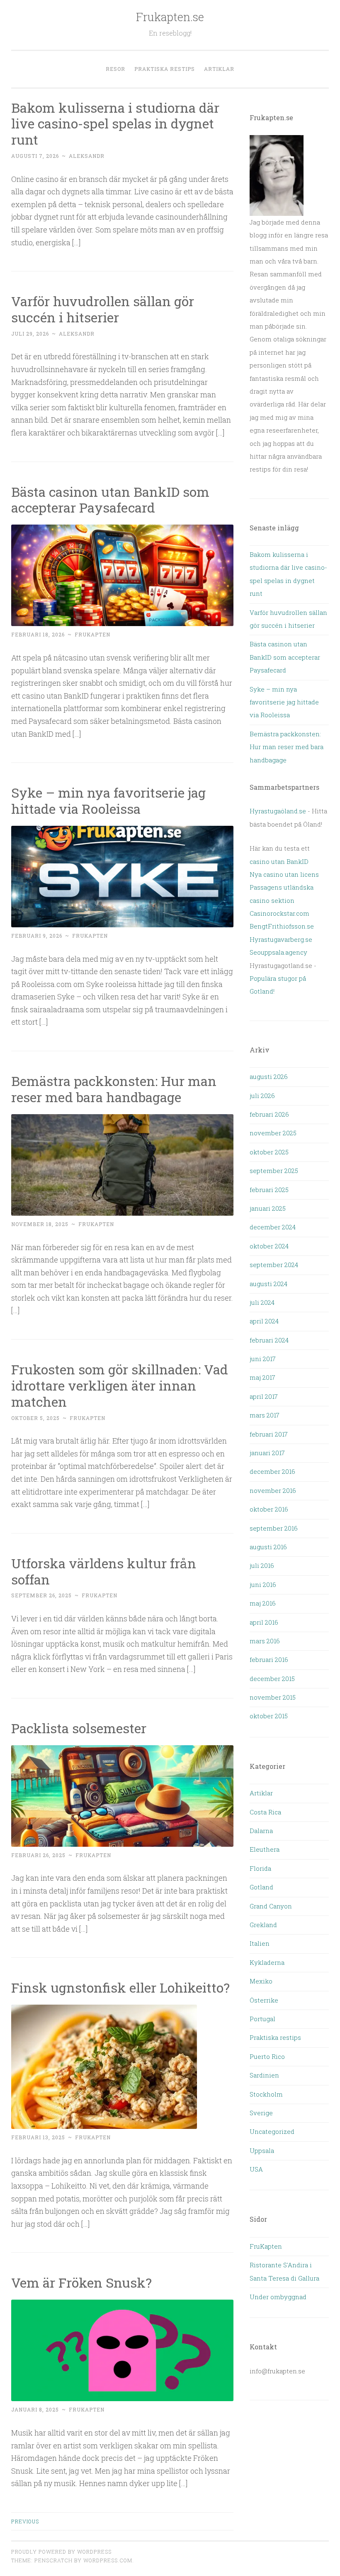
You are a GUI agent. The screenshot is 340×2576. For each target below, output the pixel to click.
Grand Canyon (271, 1906)
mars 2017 (265, 1415)
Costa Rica (265, 1812)
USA (256, 2169)
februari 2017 (269, 1434)
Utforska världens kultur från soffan (104, 1571)
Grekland (263, 1925)
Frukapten (92, 634)
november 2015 (273, 1697)
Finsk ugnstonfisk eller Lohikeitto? (120, 1987)
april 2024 (264, 1321)
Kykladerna (267, 1962)
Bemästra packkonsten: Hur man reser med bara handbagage (114, 1089)
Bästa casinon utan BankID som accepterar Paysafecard (110, 500)
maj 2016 (263, 1603)
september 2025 (274, 1171)
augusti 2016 (268, 1547)
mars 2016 (265, 1641)
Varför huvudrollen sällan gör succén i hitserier (103, 309)
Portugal (262, 2019)
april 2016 (264, 1622)
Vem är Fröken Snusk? (81, 2282)
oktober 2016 (269, 1509)
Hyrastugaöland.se (278, 811)
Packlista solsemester (80, 1728)
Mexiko (261, 1981)
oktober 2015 (269, 1716)
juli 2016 (262, 1565)
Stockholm (266, 2094)
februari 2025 (269, 1190)
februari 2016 (269, 1659)
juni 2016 (263, 1584)
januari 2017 (267, 1453)
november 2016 (273, 1490)
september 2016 (274, 1528)
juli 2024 (262, 1302)
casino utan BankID (279, 861)
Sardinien (264, 2075)
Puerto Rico (267, 2056)
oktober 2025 (269, 1152)
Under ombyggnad (278, 2297)
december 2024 (273, 1227)
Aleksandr (87, 156)
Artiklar (219, 69)
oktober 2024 (269, 1246)
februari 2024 (269, 1340)
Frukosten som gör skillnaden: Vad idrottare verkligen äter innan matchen (120, 1385)
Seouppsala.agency (278, 952)
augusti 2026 (269, 1076)
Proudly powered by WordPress (61, 2552)
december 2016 (272, 1471)
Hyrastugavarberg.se (281, 939)
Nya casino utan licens (284, 874)
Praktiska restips (165, 69)
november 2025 (273, 1133)
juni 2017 (263, 1359)
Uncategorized (272, 2131)
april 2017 (264, 1396)
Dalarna (261, 1831)
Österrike (264, 2000)
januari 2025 (268, 1208)
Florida (260, 1868)
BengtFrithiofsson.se (282, 926)
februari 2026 (269, 1114)
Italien (260, 1943)
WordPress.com (108, 2560)
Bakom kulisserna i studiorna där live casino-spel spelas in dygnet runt (115, 124)
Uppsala (262, 2150)
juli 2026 (262, 1096)
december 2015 (272, 1679)
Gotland (261, 1887)
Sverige (261, 2113)
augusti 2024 (268, 1284)
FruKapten (266, 2246)
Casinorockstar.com (279, 913)
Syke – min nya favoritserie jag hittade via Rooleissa (108, 801)
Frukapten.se (170, 17)
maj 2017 (262, 1377)
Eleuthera (265, 1849)
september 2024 (274, 1265)
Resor (115, 69)
